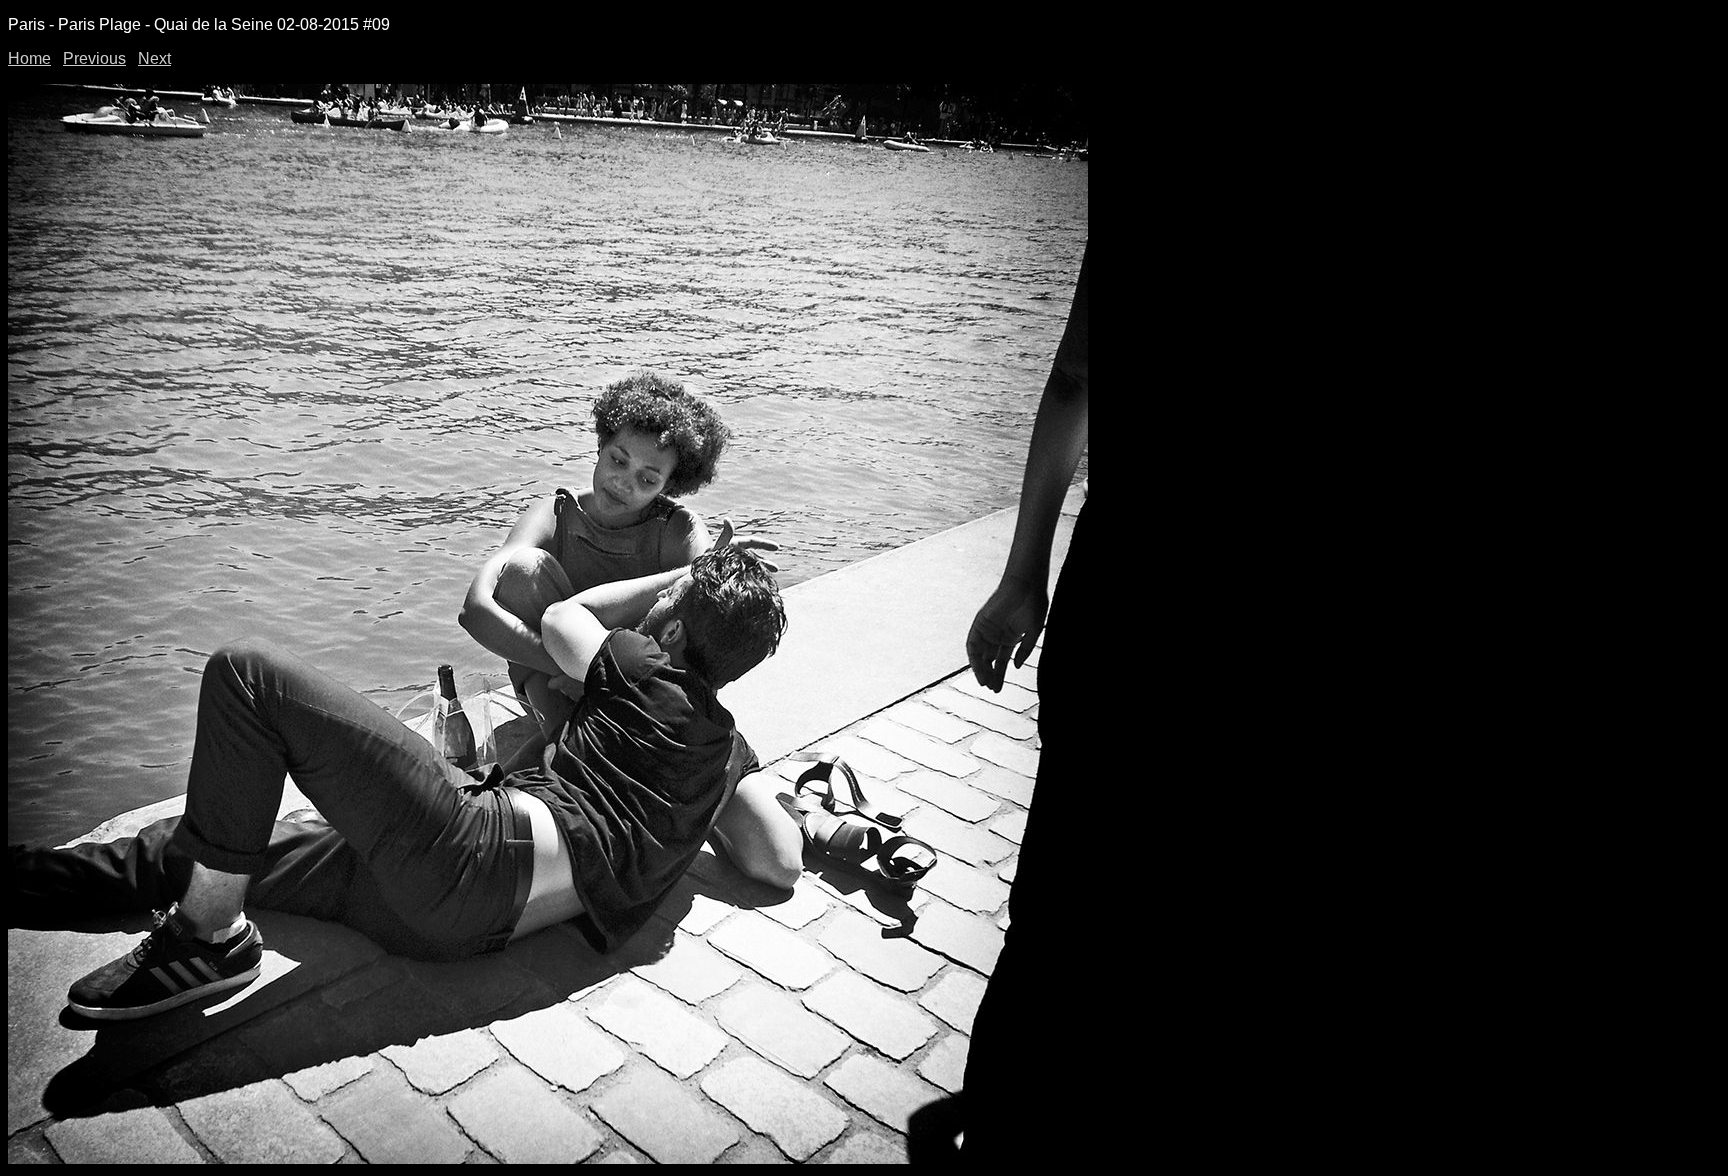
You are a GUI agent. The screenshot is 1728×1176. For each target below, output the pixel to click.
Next (154, 58)
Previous (94, 58)
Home (29, 58)
